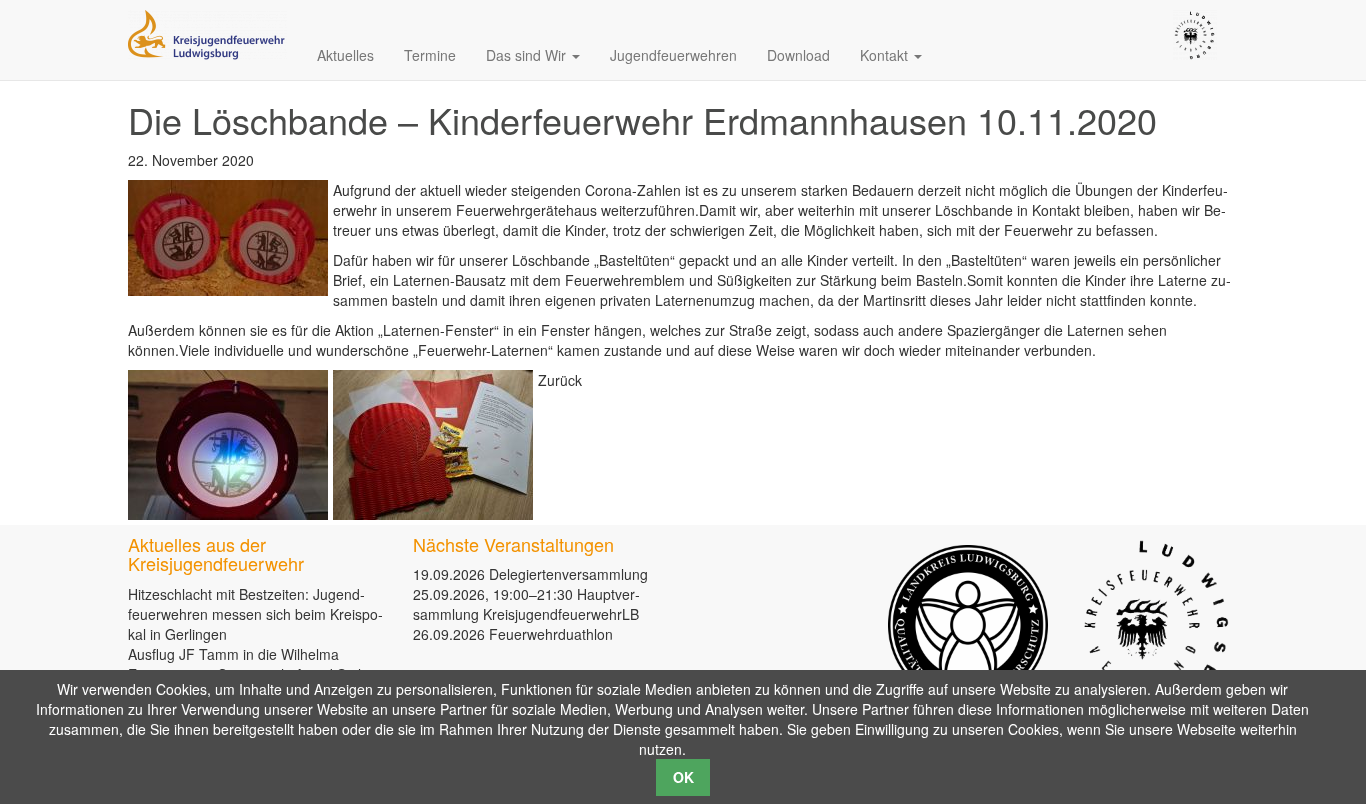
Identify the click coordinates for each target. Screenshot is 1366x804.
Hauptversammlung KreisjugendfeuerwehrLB (526, 604)
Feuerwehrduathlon (551, 634)
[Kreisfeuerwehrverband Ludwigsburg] (1195, 33)
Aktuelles (345, 55)
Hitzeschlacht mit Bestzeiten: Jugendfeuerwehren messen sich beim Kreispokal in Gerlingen (255, 614)
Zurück (560, 380)
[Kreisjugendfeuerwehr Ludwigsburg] (207, 33)
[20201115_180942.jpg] (433, 445)
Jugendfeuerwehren (673, 55)
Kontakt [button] (886, 55)
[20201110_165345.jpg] (228, 445)
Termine (430, 55)
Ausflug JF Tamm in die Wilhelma (233, 654)
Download (798, 55)
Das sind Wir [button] (528, 55)
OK (683, 777)
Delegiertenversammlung (568, 574)
